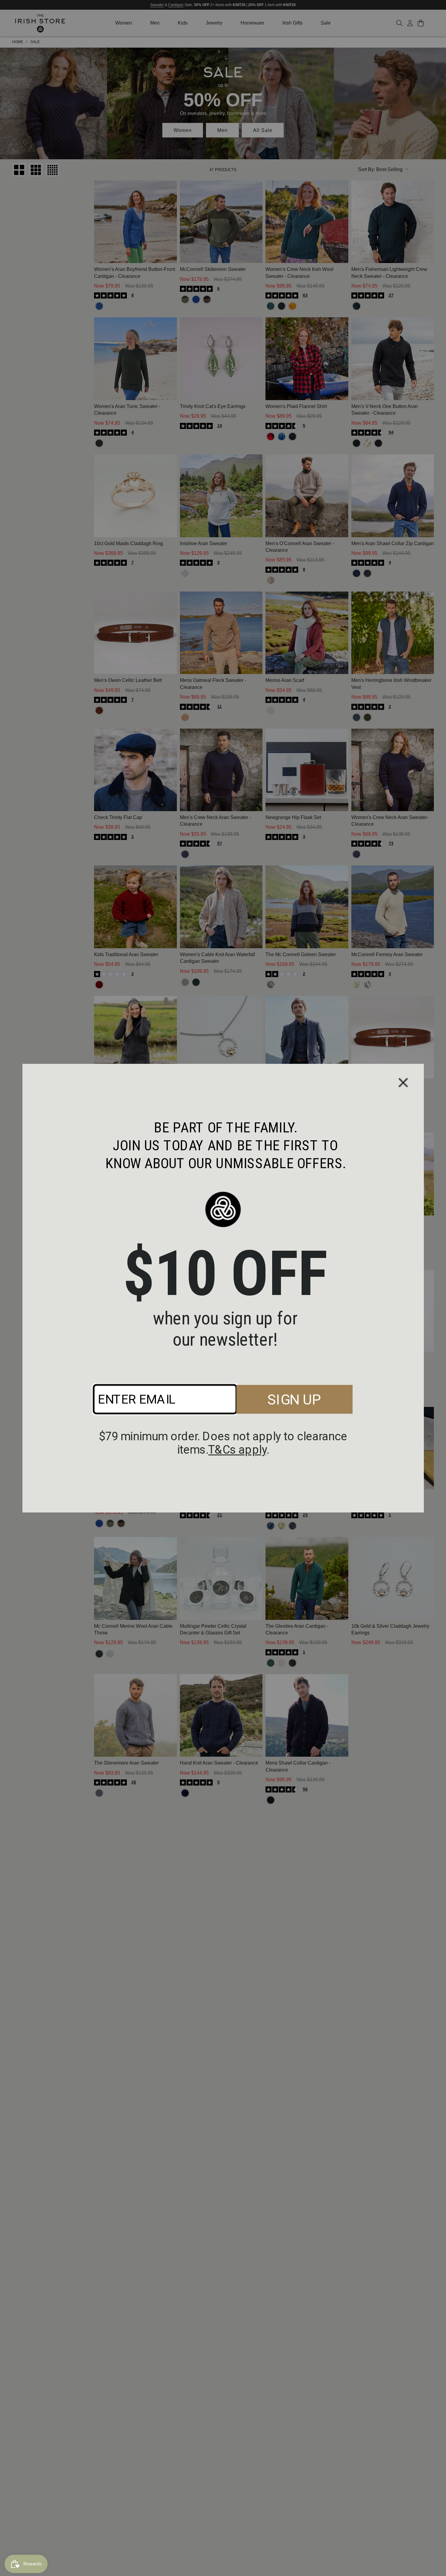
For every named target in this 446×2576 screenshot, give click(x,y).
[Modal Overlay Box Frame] (223, 1288)
